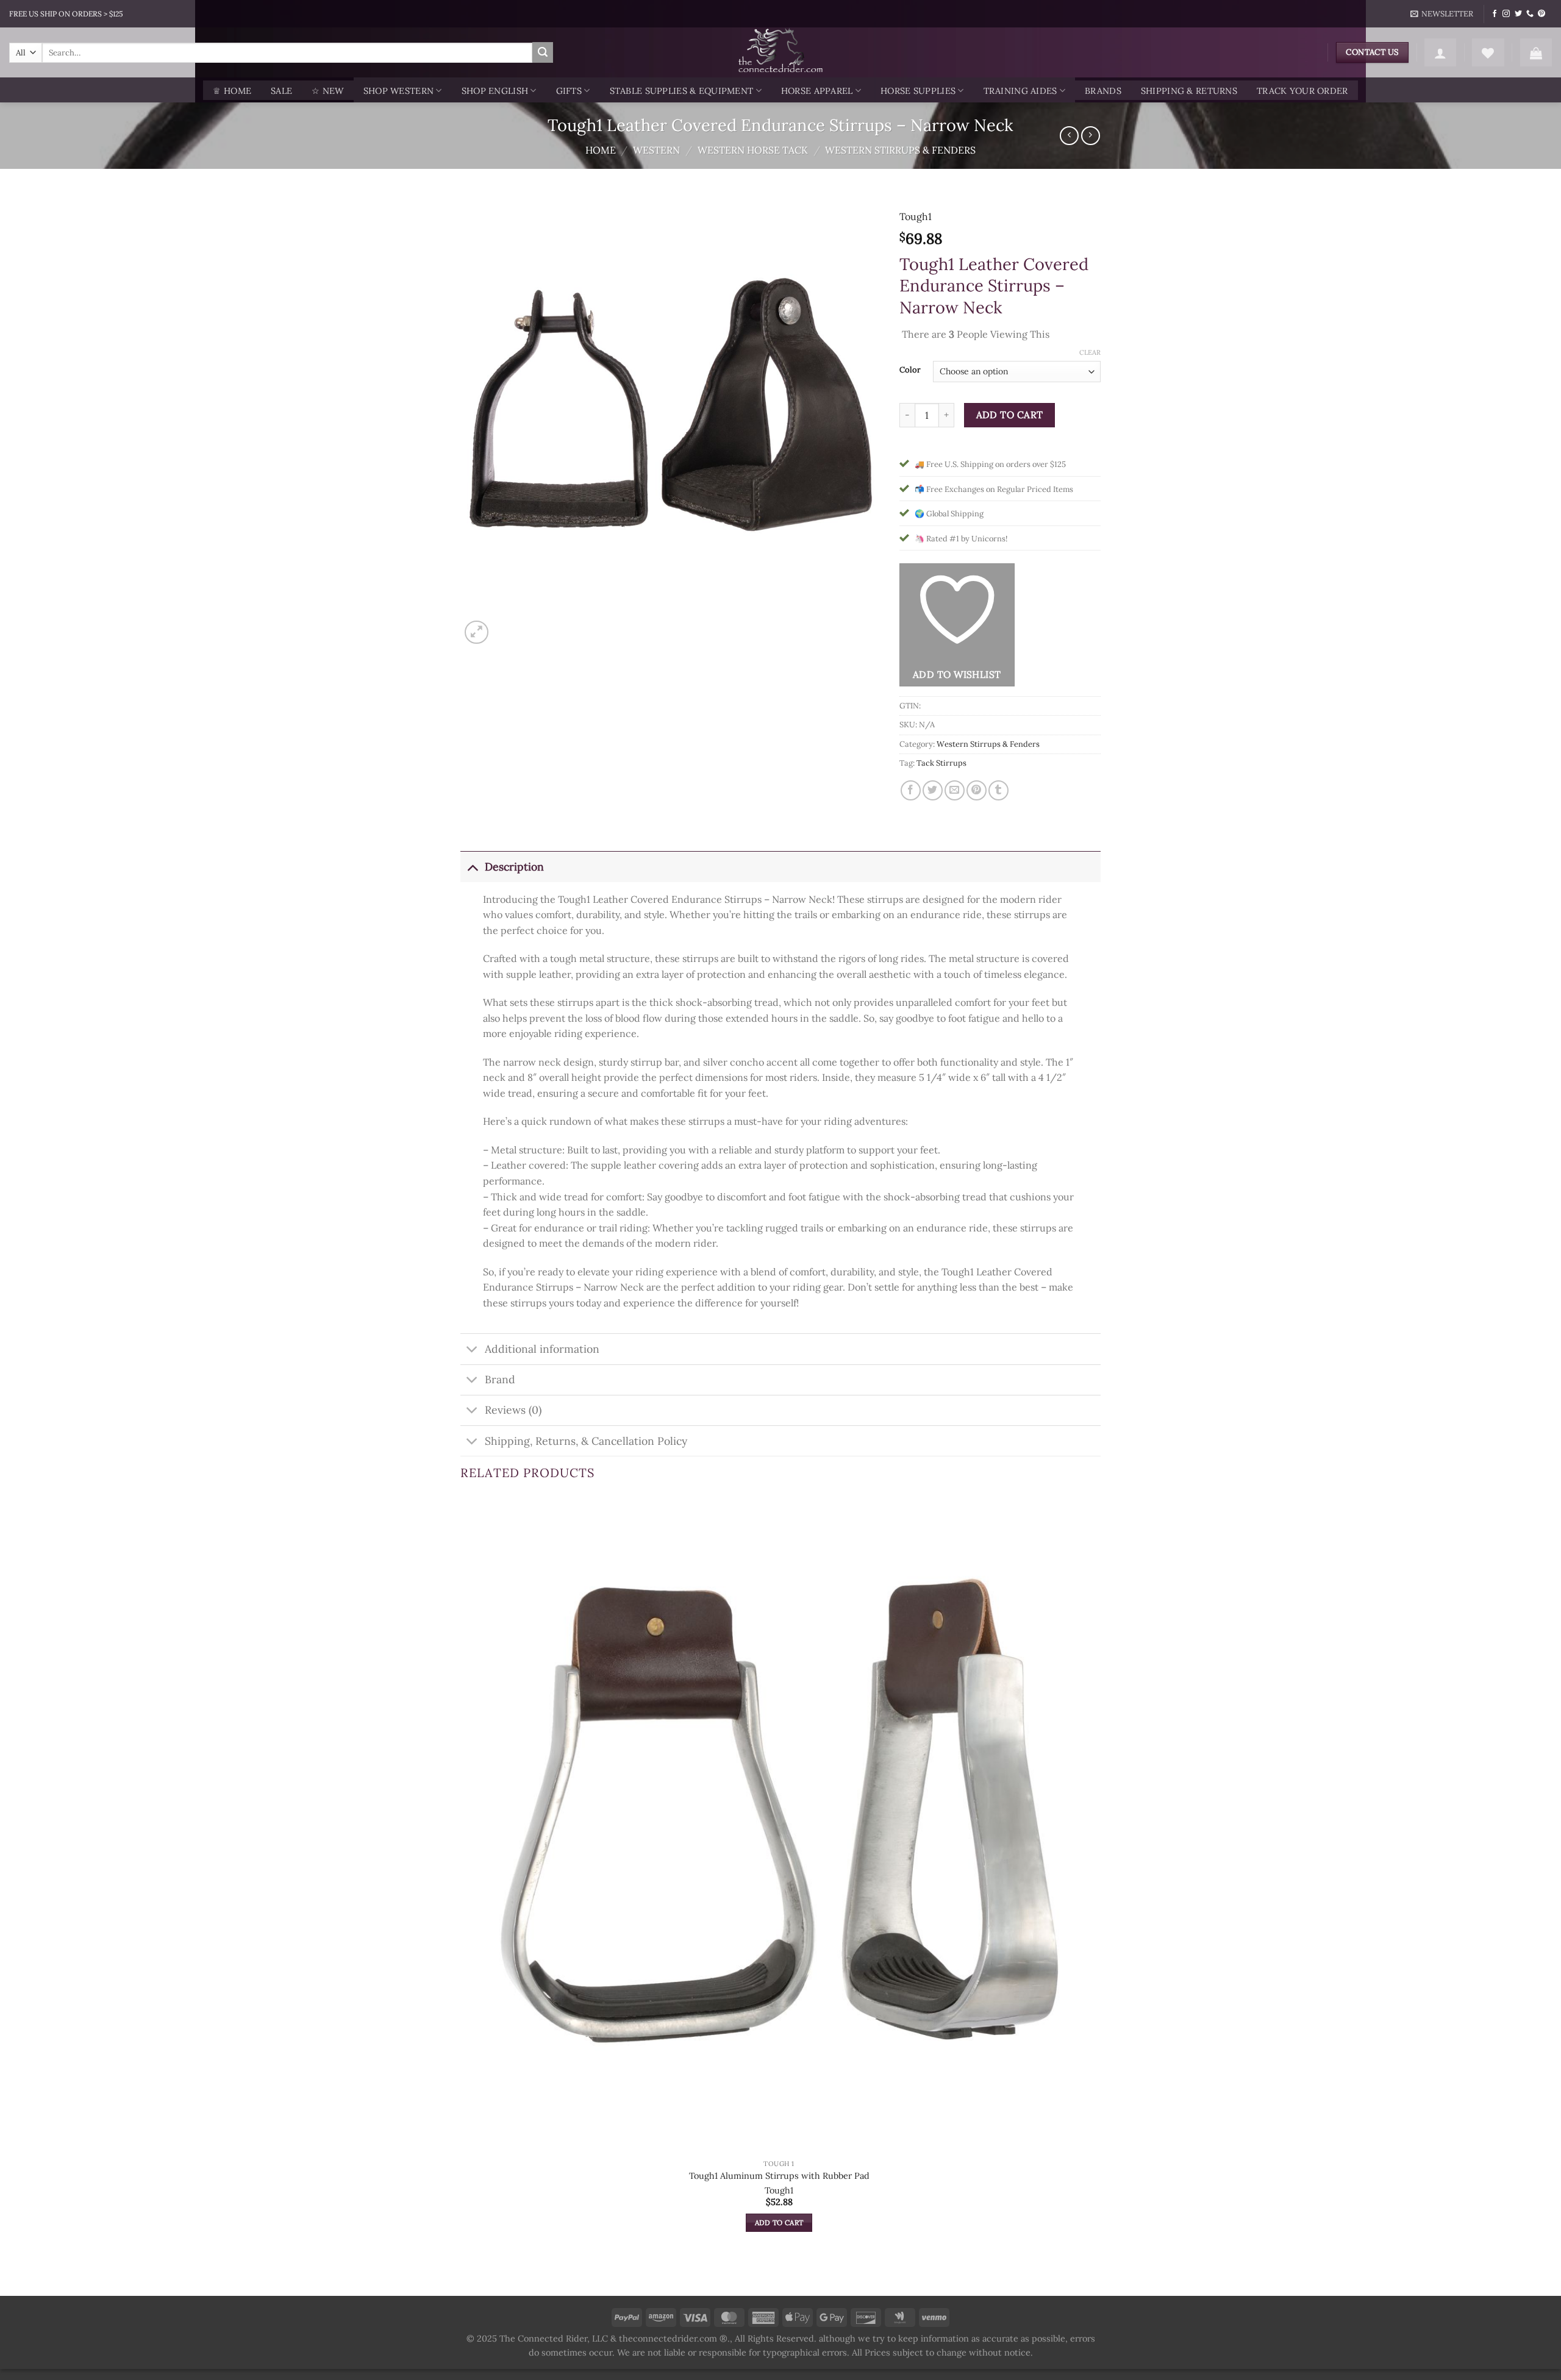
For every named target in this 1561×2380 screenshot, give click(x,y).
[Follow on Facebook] (1495, 14)
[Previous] (466, 2274)
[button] (1442, 14)
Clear (1090, 352)
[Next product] (1069, 136)
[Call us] (1530, 14)
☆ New (327, 91)
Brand (500, 1379)
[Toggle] (472, 867)
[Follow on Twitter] (1518, 14)
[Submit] (543, 52)
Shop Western (398, 91)
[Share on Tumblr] (998, 790)
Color (910, 370)
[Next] (506, 626)
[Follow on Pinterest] (1541, 14)
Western (656, 150)
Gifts (569, 91)
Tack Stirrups (941, 763)
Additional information (542, 1349)
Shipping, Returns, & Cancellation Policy (586, 1441)
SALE (281, 91)
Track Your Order (1302, 91)
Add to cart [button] (779, 2222)
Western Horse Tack (753, 150)
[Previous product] (1091, 136)
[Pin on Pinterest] (977, 790)
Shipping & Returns (1189, 91)
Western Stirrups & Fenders (900, 150)
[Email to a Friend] (955, 790)
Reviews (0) (513, 1410)
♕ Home (232, 91)
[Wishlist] (1488, 52)
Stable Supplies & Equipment (682, 91)
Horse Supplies (918, 91)
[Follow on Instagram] (1506, 14)
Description (514, 867)
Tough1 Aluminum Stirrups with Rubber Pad (779, 2176)
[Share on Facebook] (911, 790)
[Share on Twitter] (933, 790)
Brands (1103, 91)
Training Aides (1020, 91)
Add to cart (1010, 415)
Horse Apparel (817, 91)
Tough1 (916, 216)
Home (601, 150)
